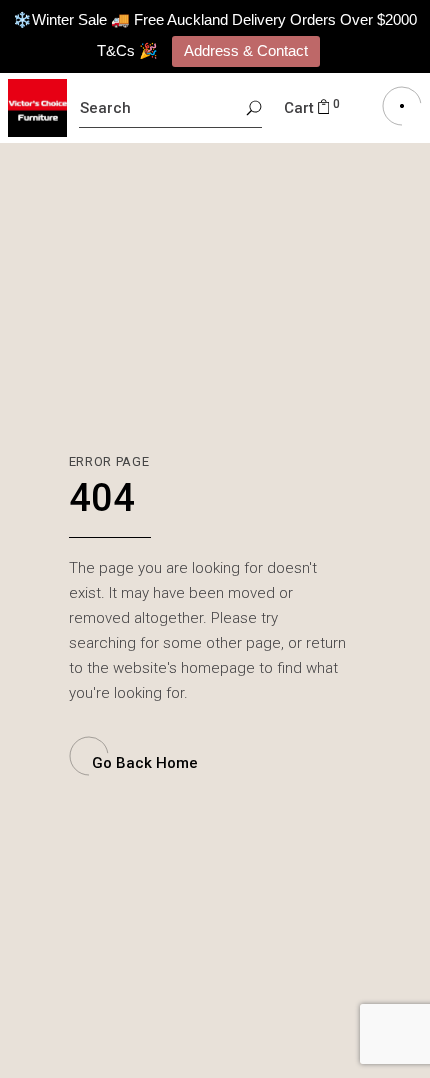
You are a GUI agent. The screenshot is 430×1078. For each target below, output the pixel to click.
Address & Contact (246, 50)
